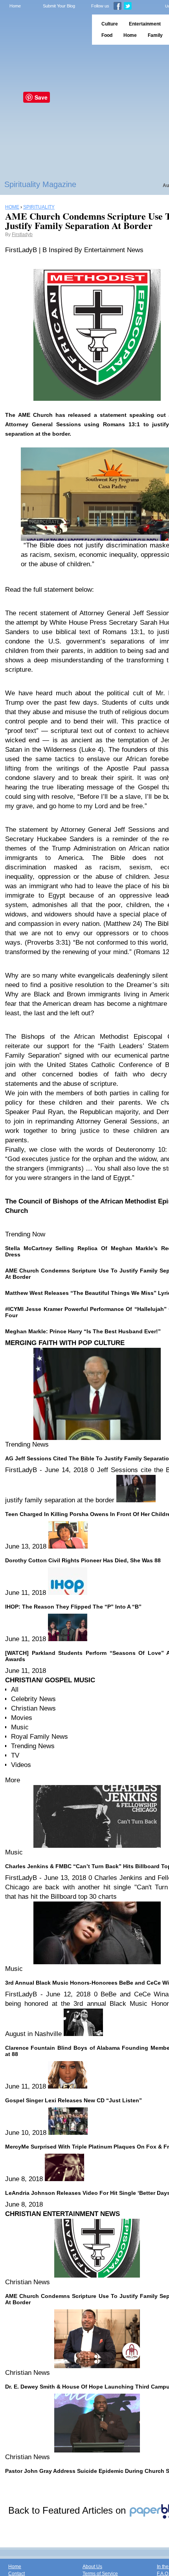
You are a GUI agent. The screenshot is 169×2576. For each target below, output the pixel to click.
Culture (110, 24)
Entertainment (145, 24)
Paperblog (43, 30)
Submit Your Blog (59, 6)
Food (107, 35)
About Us (92, 2567)
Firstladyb (22, 235)
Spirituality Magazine (40, 184)
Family (155, 35)
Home (15, 6)
